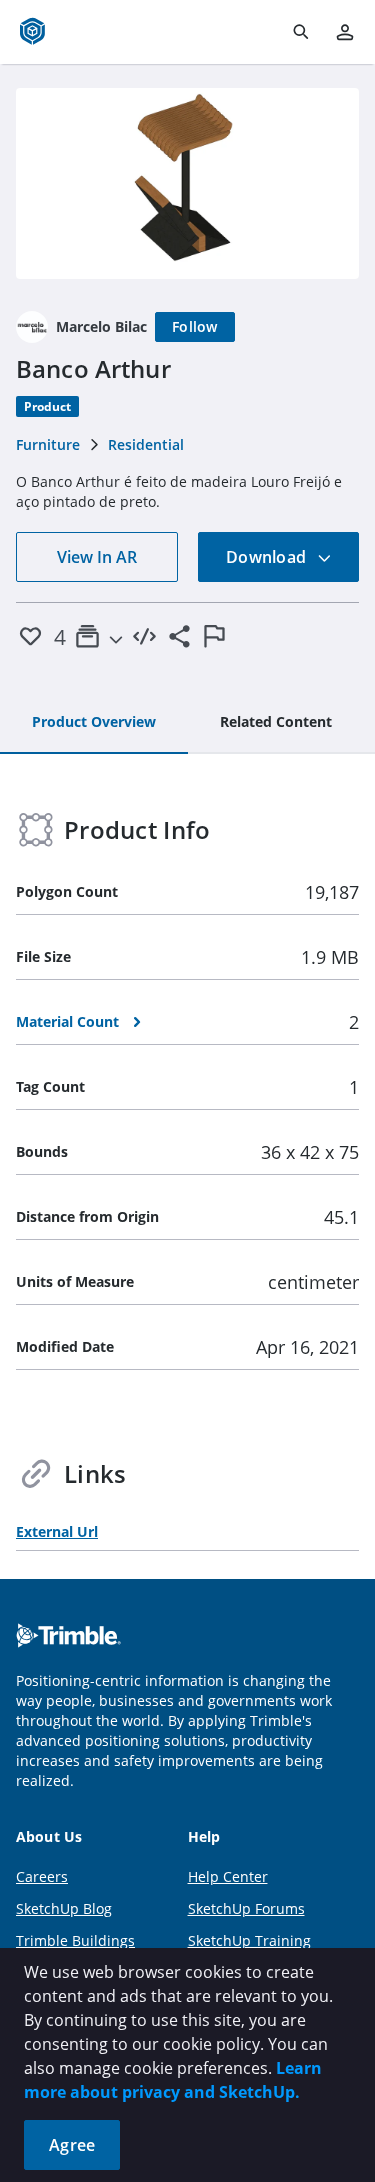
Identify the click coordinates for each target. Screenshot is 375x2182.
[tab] (94, 723)
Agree (72, 2145)
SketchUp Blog (64, 1908)
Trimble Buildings (75, 1940)
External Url (57, 1531)
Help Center (228, 1876)
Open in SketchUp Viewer (188, 183)
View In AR (97, 557)
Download (268, 557)
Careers (42, 1876)
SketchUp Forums (246, 1908)
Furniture (48, 444)
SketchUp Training (249, 1940)
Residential (146, 444)
